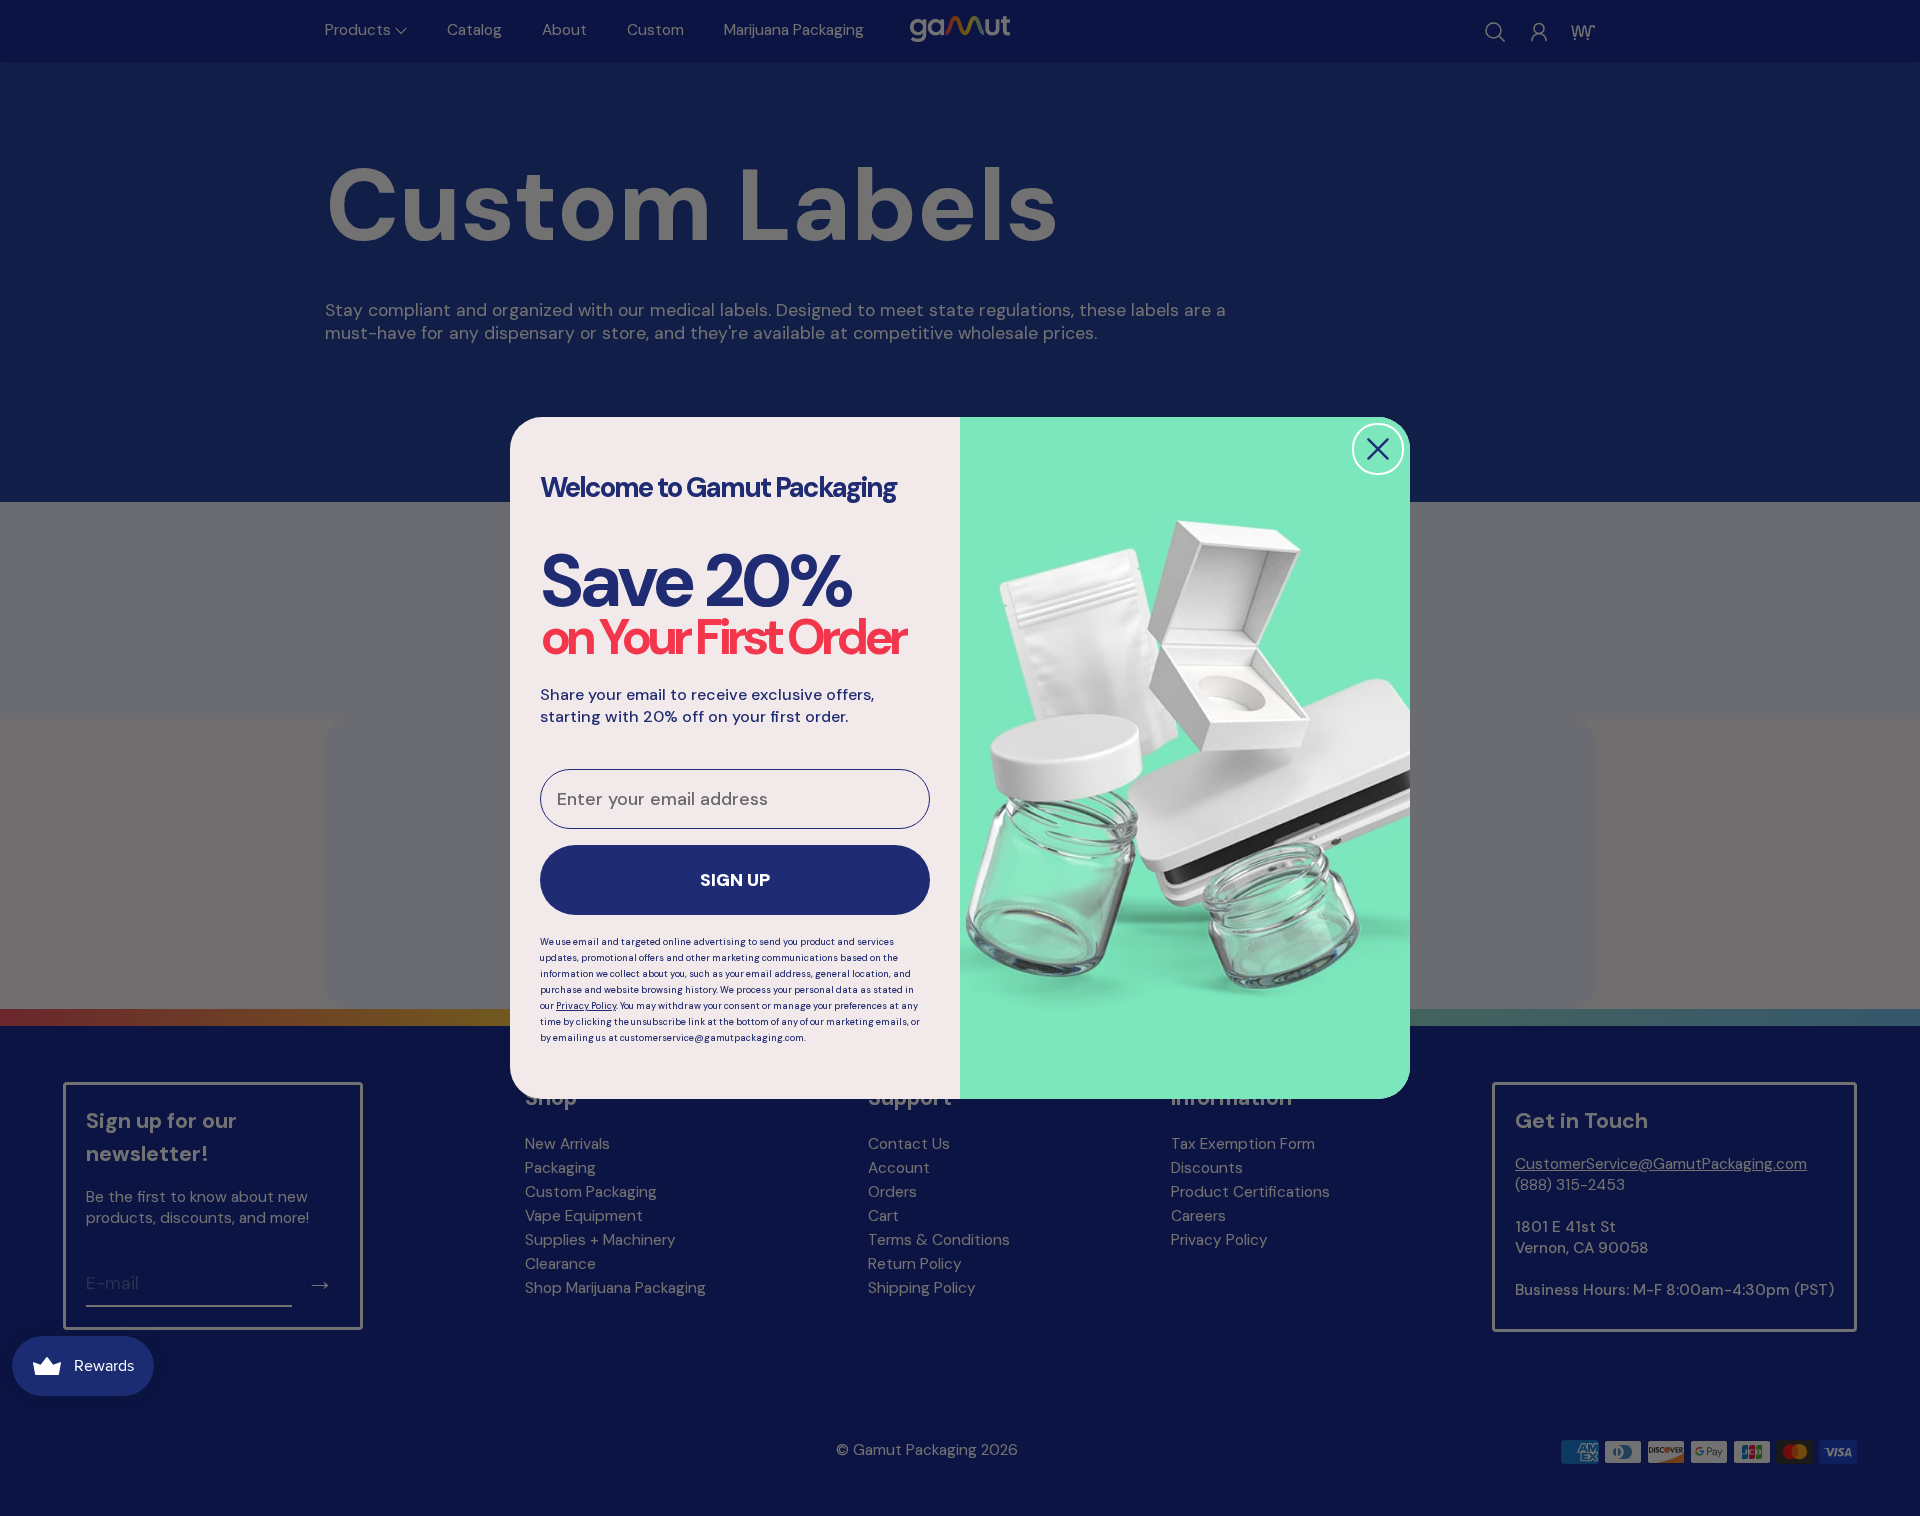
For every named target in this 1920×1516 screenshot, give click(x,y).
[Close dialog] (1378, 449)
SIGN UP (735, 880)
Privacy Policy (586, 1006)
